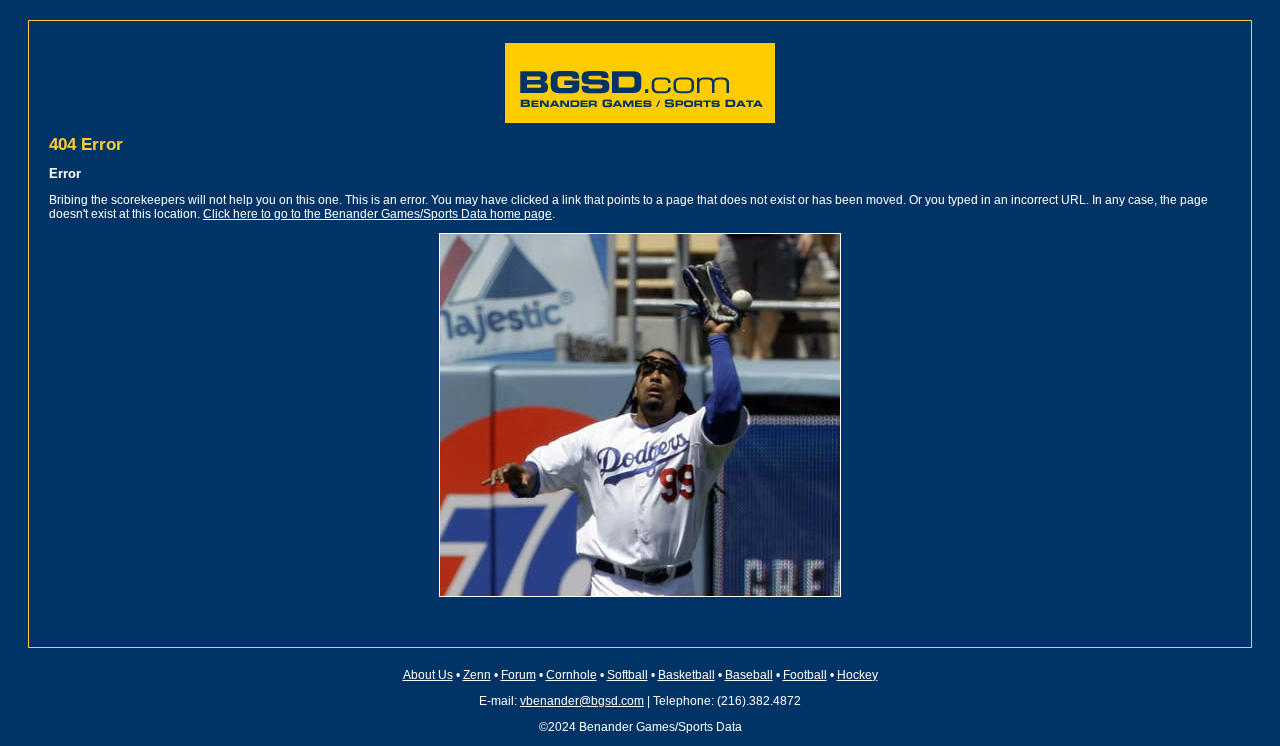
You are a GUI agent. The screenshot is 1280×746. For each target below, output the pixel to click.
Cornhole (571, 675)
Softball (627, 675)
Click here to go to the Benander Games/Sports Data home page (377, 214)
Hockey (857, 675)
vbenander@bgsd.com (582, 701)
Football (805, 675)
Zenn (477, 675)
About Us (428, 675)
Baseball (749, 675)
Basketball (686, 675)
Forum (518, 675)
